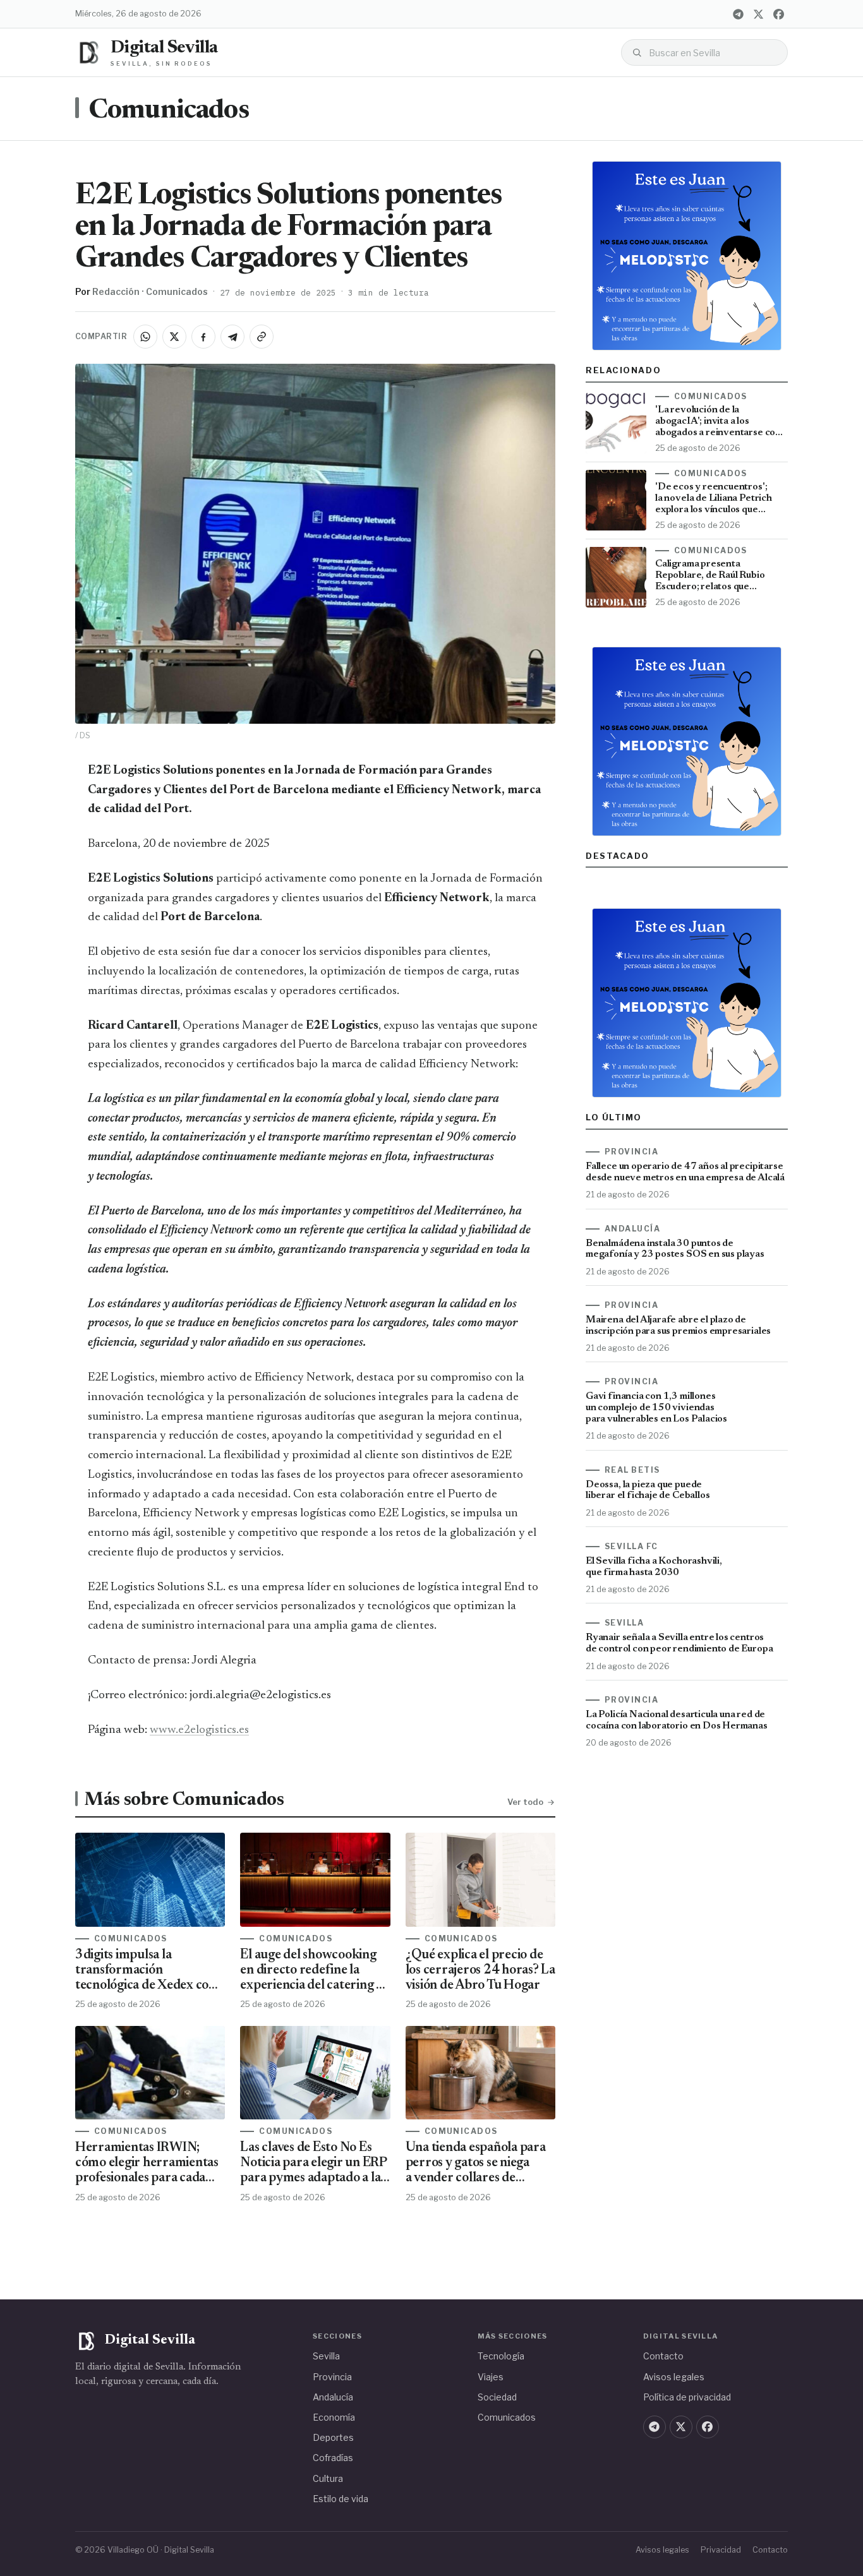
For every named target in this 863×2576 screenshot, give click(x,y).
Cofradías (333, 2458)
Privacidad (721, 2550)
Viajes (491, 2377)
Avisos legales (674, 2377)
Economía (334, 2417)
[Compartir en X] (174, 337)
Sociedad (497, 2397)
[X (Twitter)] (758, 14)
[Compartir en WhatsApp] (145, 337)
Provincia (332, 2377)
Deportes (333, 2437)
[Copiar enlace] (262, 337)
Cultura (328, 2478)
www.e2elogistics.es (199, 1730)
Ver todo (525, 1802)
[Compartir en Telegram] (232, 337)
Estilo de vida (341, 2499)
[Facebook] (778, 14)
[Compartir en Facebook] (203, 337)
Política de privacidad (687, 2397)
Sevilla (326, 2356)
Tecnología (501, 2356)
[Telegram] (738, 14)
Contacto (663, 2356)
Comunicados (169, 111)
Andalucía (333, 2397)
